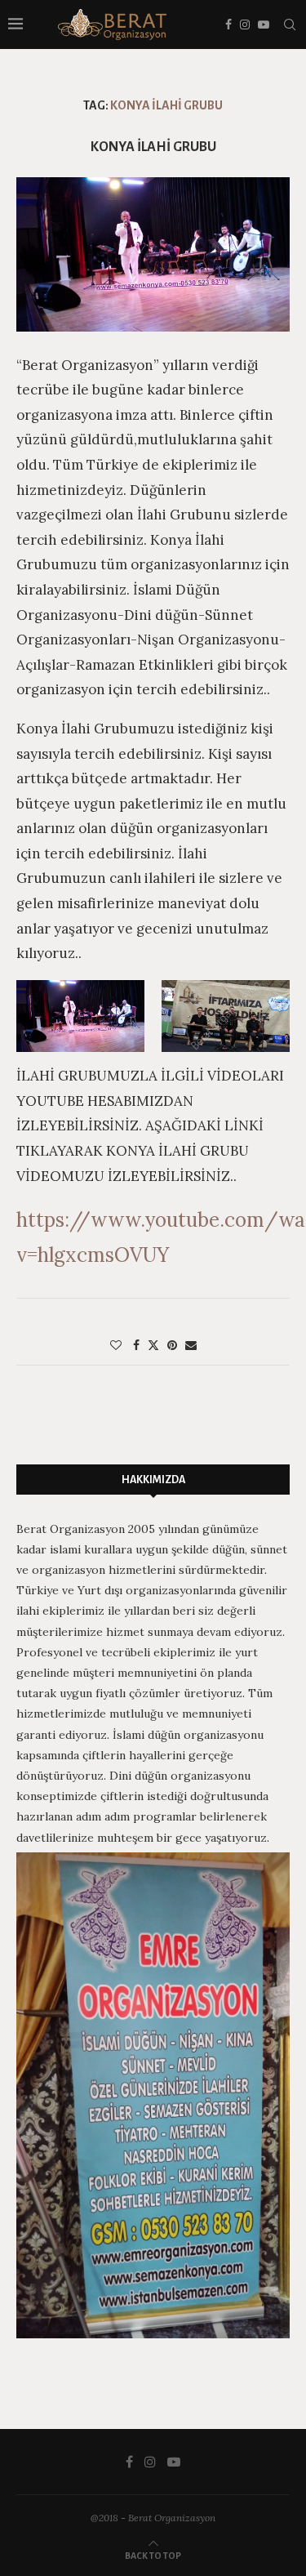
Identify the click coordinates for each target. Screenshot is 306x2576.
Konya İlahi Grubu (153, 147)
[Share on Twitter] (153, 1345)
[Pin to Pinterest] (172, 1345)
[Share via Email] (191, 1345)
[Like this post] (116, 1345)
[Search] (290, 25)
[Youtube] (264, 25)
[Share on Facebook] (136, 1345)
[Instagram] (245, 25)
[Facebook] (228, 25)
